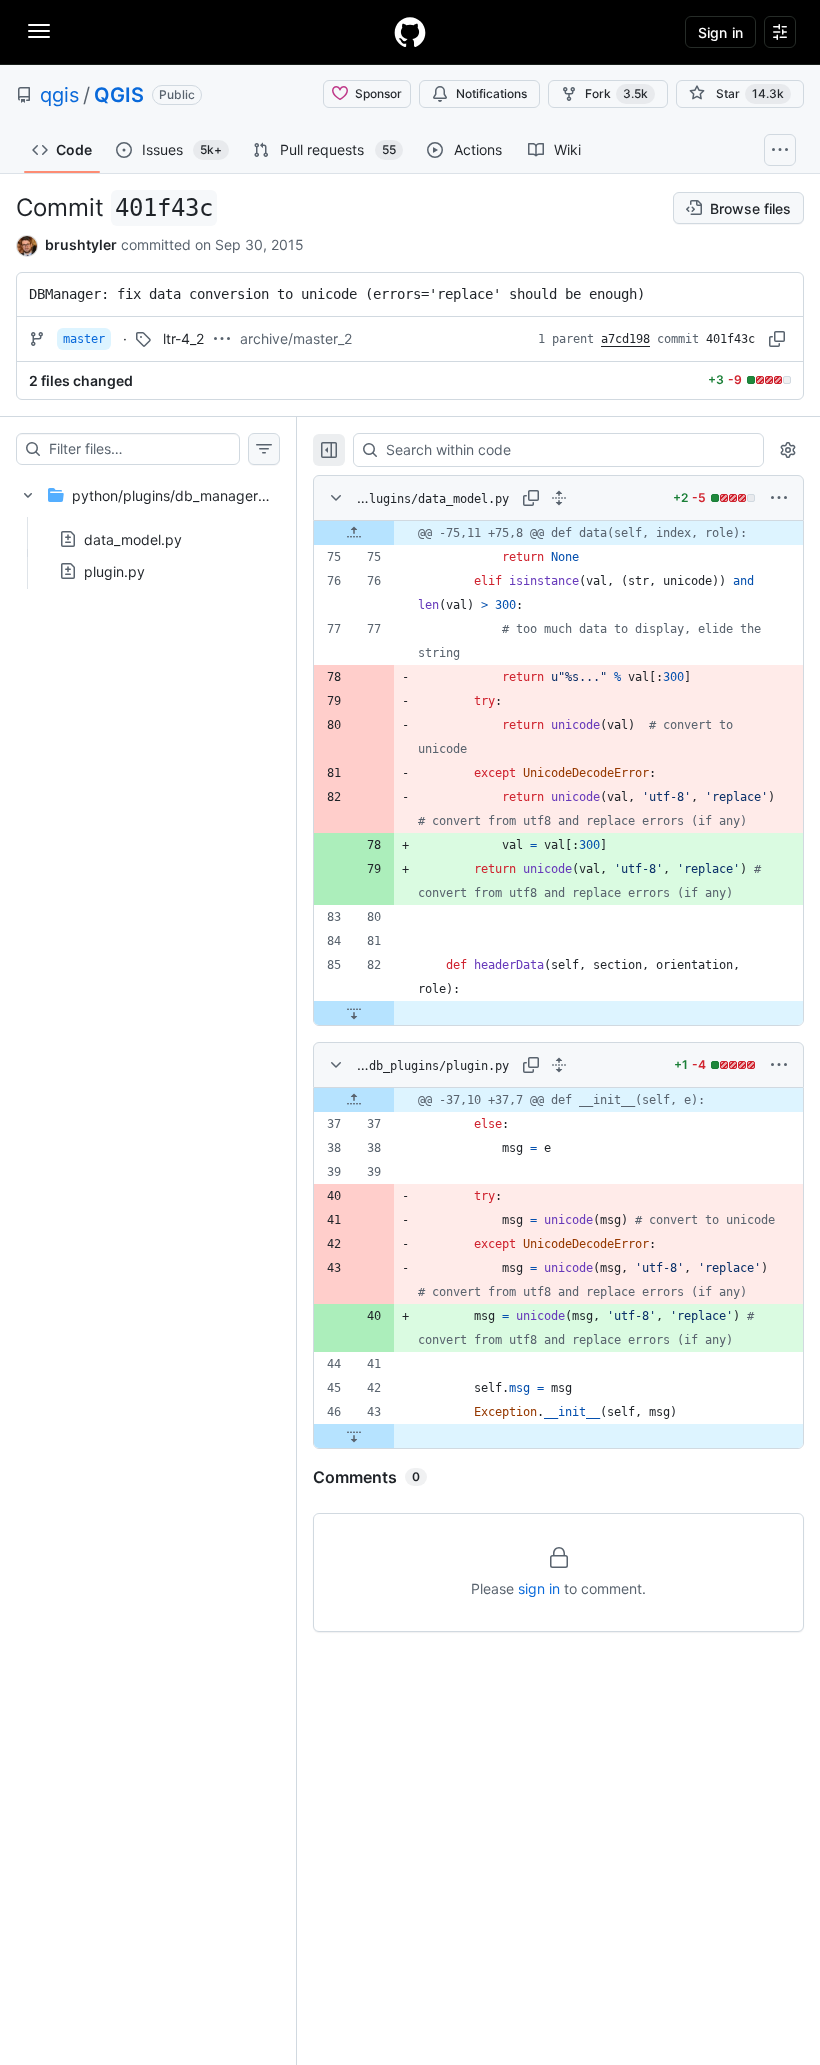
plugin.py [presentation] (114, 570)
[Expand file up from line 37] (354, 1100)
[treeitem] (148, 527)
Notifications (491, 93)
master (84, 339)
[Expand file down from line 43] (354, 1436)
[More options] (779, 498)
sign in (539, 1588)
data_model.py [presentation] (133, 538)
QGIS (119, 95)
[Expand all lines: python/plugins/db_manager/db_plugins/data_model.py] (559, 498)
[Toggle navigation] (39, 31)
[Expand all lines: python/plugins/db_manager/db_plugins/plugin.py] (559, 1065)
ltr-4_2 (183, 338)
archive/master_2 (296, 338)
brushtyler (81, 244)
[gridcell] (558, 533)
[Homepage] (410, 32)
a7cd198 (625, 339)
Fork (616, 93)
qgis (59, 95)
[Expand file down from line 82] (354, 1013)
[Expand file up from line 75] (354, 533)
